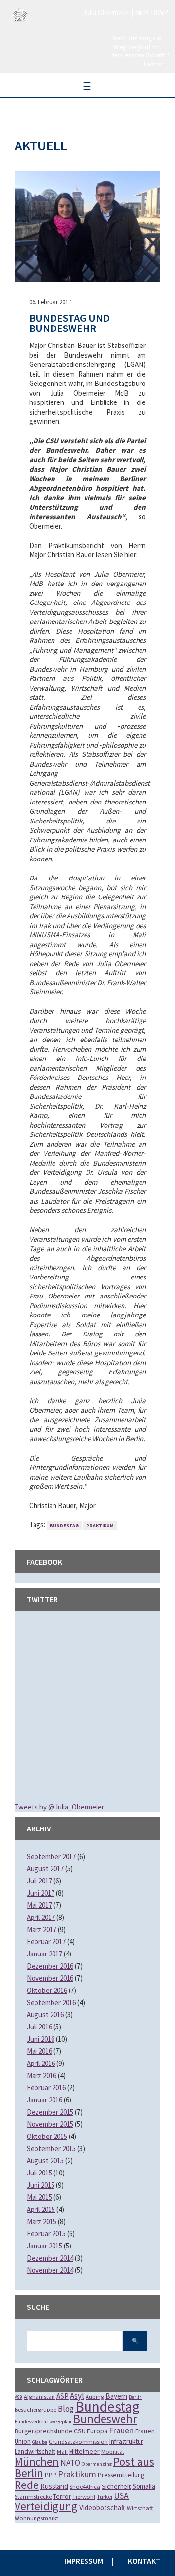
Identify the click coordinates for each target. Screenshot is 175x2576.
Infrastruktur (126, 2441)
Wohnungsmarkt (36, 2518)
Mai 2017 (39, 1905)
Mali (62, 2452)
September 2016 (51, 2002)
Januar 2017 (44, 1954)
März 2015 (42, 2221)
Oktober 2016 (47, 1990)
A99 (18, 2397)
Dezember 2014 (50, 2258)
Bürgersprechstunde (44, 2431)
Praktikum (100, 1526)
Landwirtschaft (35, 2451)
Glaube (40, 2442)
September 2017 (51, 1856)
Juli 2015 (39, 2173)
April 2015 (41, 2209)
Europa (97, 2431)
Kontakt (144, 2561)
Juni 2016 (41, 2039)
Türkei (105, 2496)
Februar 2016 (46, 2088)
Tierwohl (84, 2496)
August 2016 (45, 2015)
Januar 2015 (44, 2246)
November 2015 (50, 2124)
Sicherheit (116, 2486)
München (37, 2461)
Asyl (77, 2396)
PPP (51, 2475)
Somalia (144, 2486)
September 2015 (51, 2148)
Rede (27, 2485)
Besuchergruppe (35, 2409)
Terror (62, 2496)
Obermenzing (97, 2464)
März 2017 (42, 1929)
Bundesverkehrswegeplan (43, 2421)
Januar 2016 (44, 2100)
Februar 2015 (46, 2234)
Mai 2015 (39, 2197)
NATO (70, 2463)
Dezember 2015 (50, 2112)
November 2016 (50, 1978)
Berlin (135, 2397)
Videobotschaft (102, 2508)
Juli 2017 (39, 1881)
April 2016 (41, 2063)
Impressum (84, 2561)
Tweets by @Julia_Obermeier (59, 1807)
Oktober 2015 (47, 2136)
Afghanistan (39, 2397)
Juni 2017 (41, 1893)
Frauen (121, 2430)
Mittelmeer (84, 2451)
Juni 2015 (41, 2185)
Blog (66, 2409)
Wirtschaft (140, 2508)
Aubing (95, 2397)
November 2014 (50, 2270)
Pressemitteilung (121, 2475)
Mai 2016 (39, 2051)
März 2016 (42, 2075)
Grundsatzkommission (78, 2441)
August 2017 (45, 1869)
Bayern (116, 2396)
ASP (62, 2396)
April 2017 (41, 1917)
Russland (54, 2486)
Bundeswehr (105, 2419)
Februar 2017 (46, 1942)
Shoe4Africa (85, 2487)
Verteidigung (46, 2506)
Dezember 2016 (50, 1966)
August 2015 (45, 2161)
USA (121, 2496)
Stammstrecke (33, 2496)
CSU (80, 2431)
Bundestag (64, 1526)
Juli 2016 (39, 2027)
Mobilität (113, 2452)
